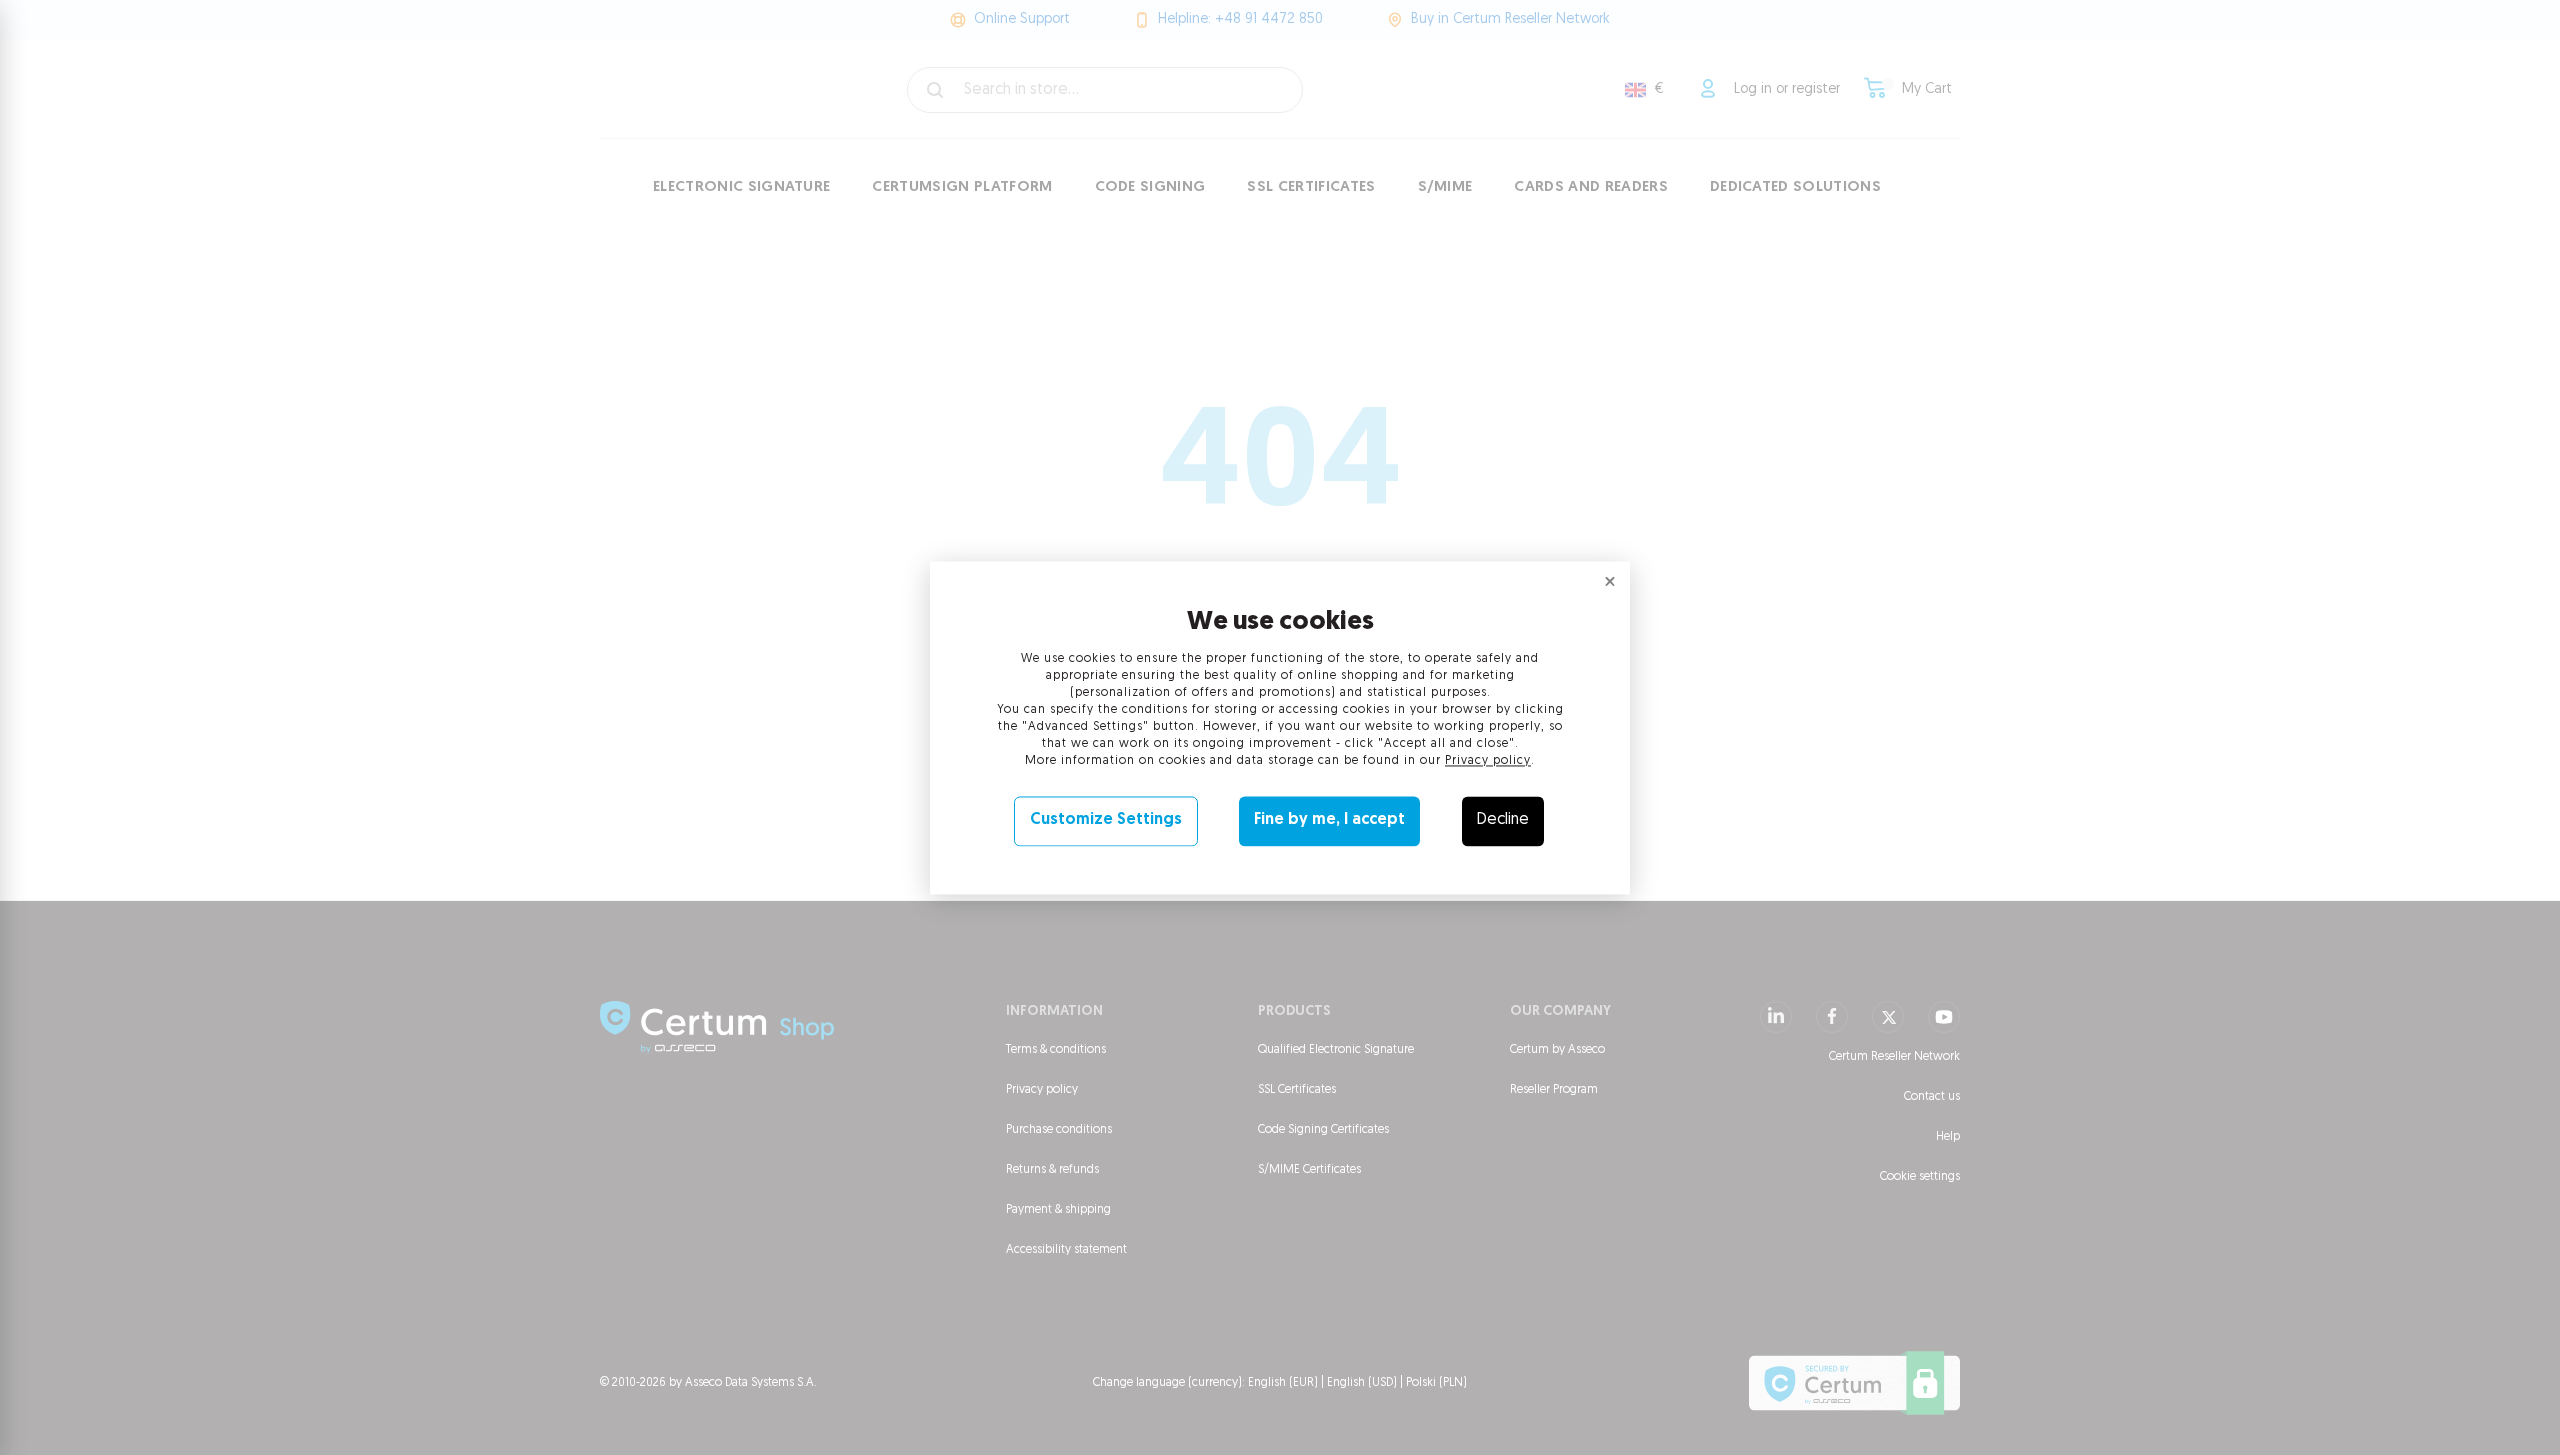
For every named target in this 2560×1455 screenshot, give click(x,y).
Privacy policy (1488, 762)
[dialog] (1280, 727)
